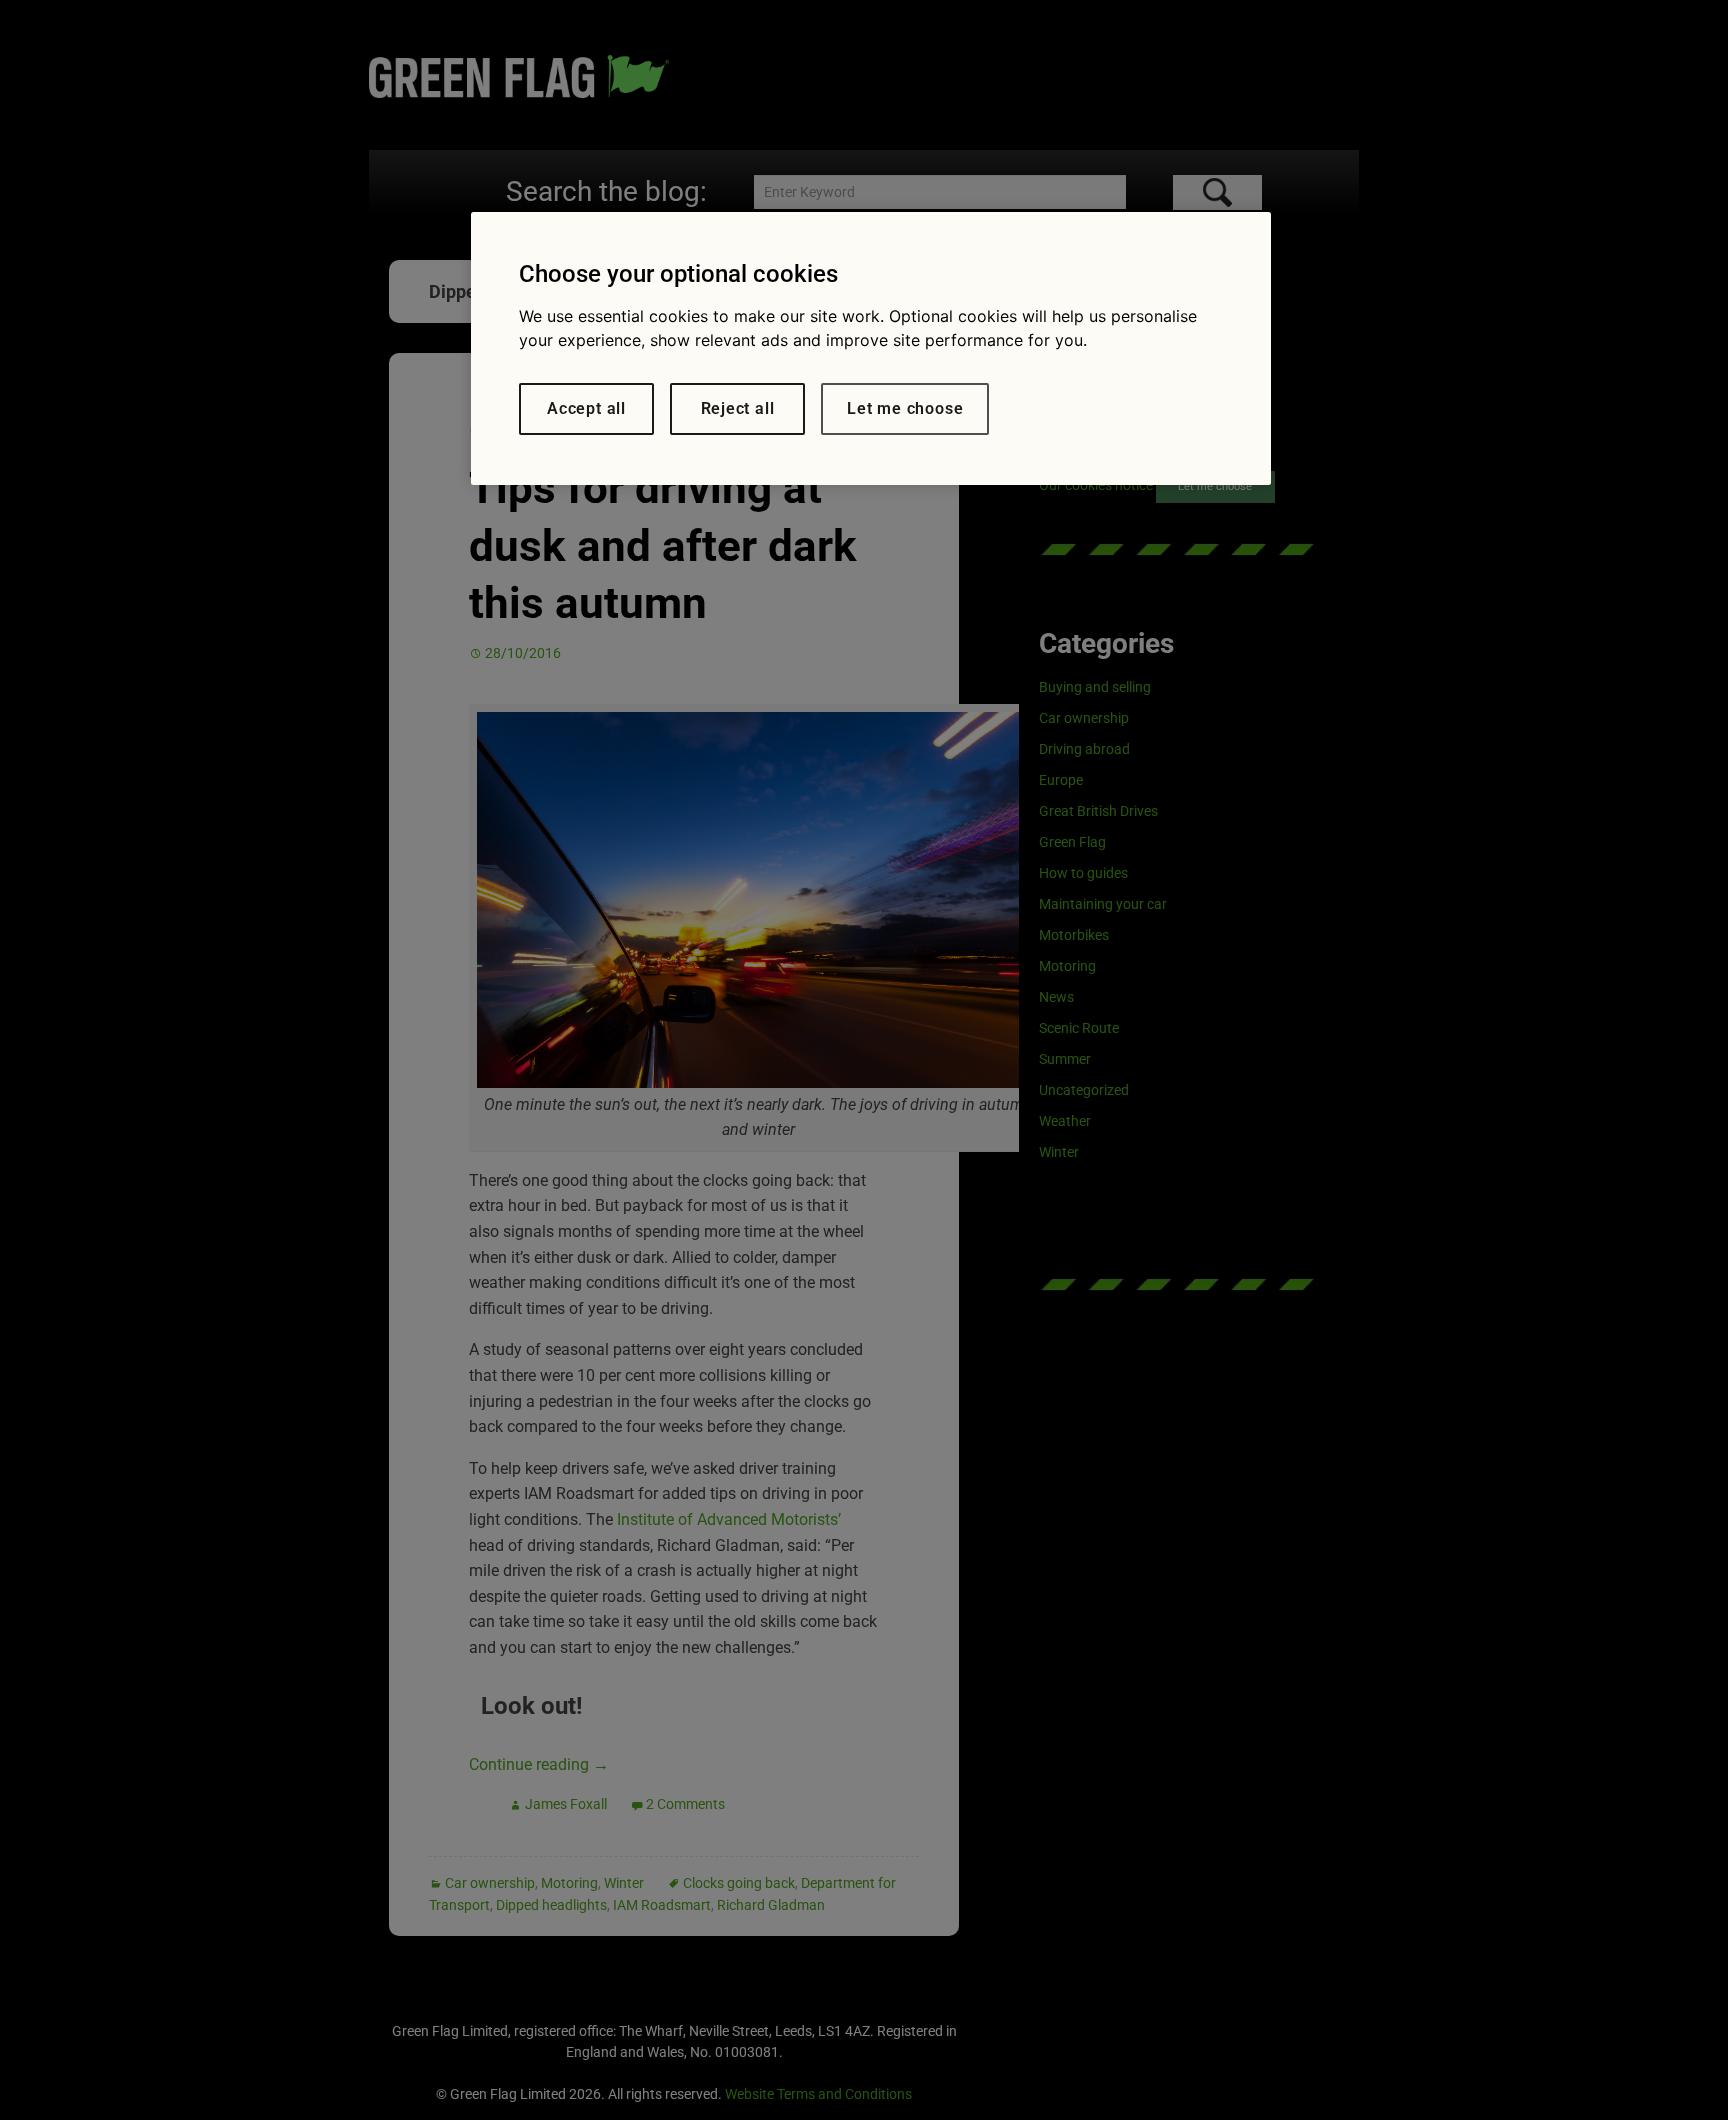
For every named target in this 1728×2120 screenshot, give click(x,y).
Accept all (586, 408)
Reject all (738, 408)
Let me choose (905, 408)
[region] (871, 348)
